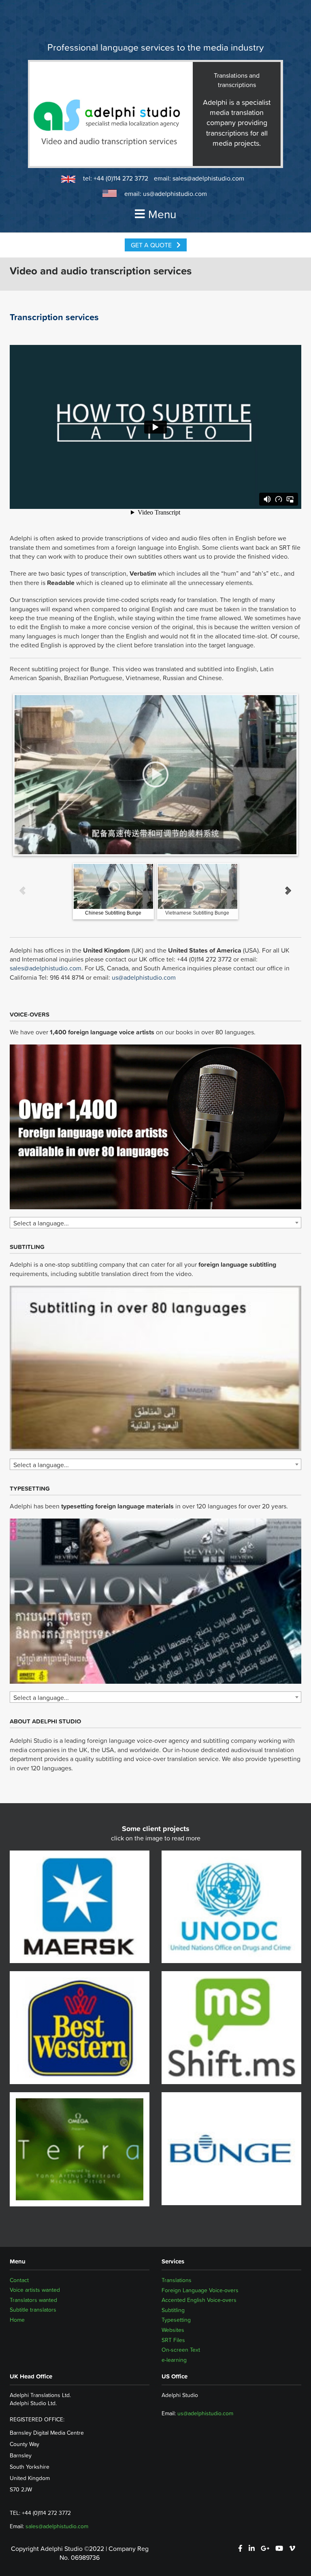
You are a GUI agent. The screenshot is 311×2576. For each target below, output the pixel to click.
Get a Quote (152, 245)
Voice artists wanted (35, 2290)
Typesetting (176, 2320)
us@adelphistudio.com (175, 194)
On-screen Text (181, 2350)
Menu (162, 214)
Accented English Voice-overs (199, 2300)
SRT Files (173, 2340)
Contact (19, 2280)
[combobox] (155, 1223)
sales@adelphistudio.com (208, 178)
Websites (173, 2330)
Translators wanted (33, 2300)
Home (17, 2320)
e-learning (174, 2360)
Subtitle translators (33, 2310)
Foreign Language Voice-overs (200, 2290)
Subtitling (173, 2310)
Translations (177, 2280)
